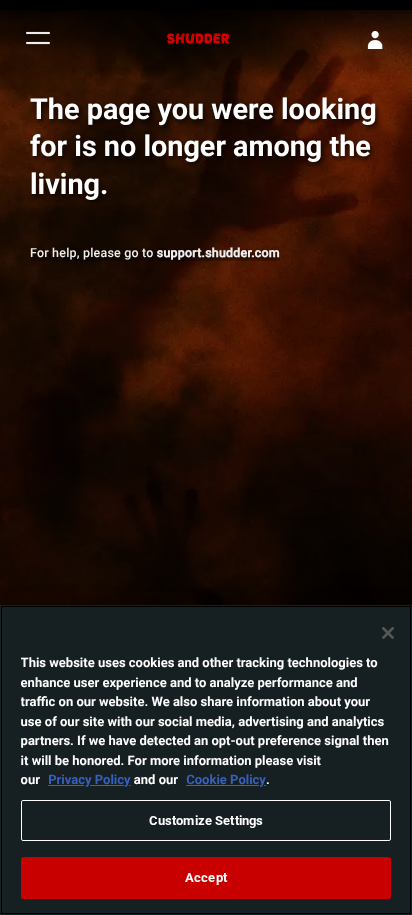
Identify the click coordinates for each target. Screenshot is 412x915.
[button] (38, 40)
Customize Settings (206, 820)
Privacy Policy (89, 779)
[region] (206, 760)
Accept (206, 877)
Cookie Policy (226, 779)
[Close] (388, 633)
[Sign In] (375, 40)
